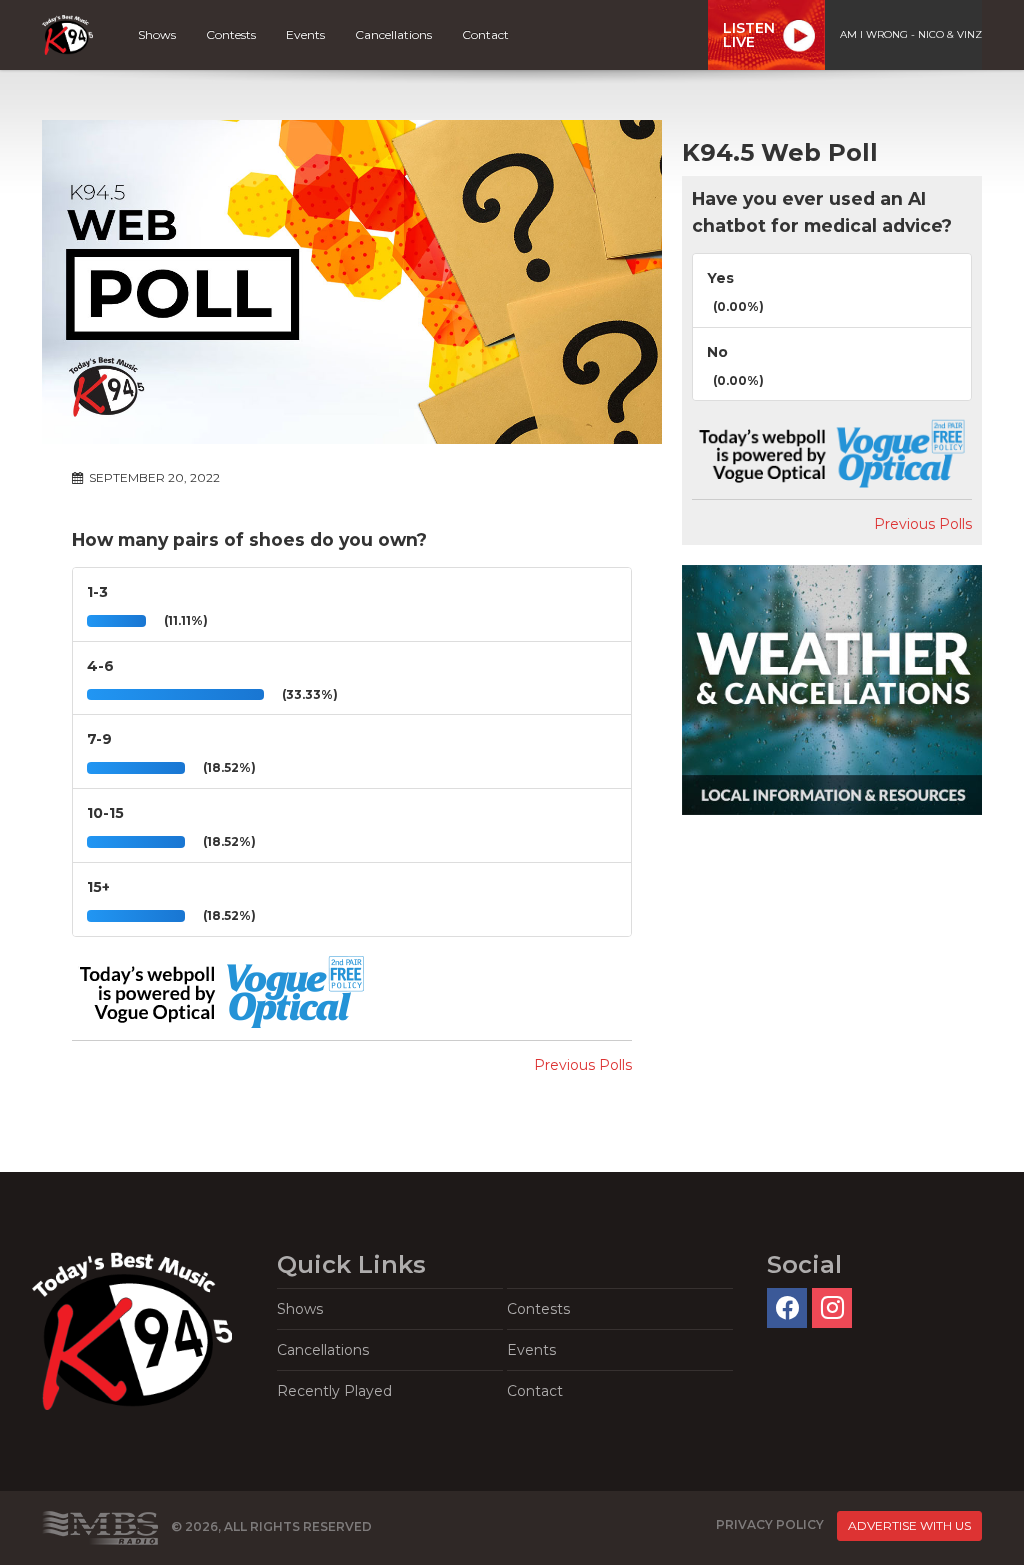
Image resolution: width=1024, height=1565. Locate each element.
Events (305, 34)
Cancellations (393, 34)
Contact (485, 34)
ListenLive (749, 35)
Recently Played (334, 1391)
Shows (157, 34)
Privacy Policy (770, 1524)
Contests (231, 34)
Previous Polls (583, 1065)
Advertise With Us (909, 1525)
